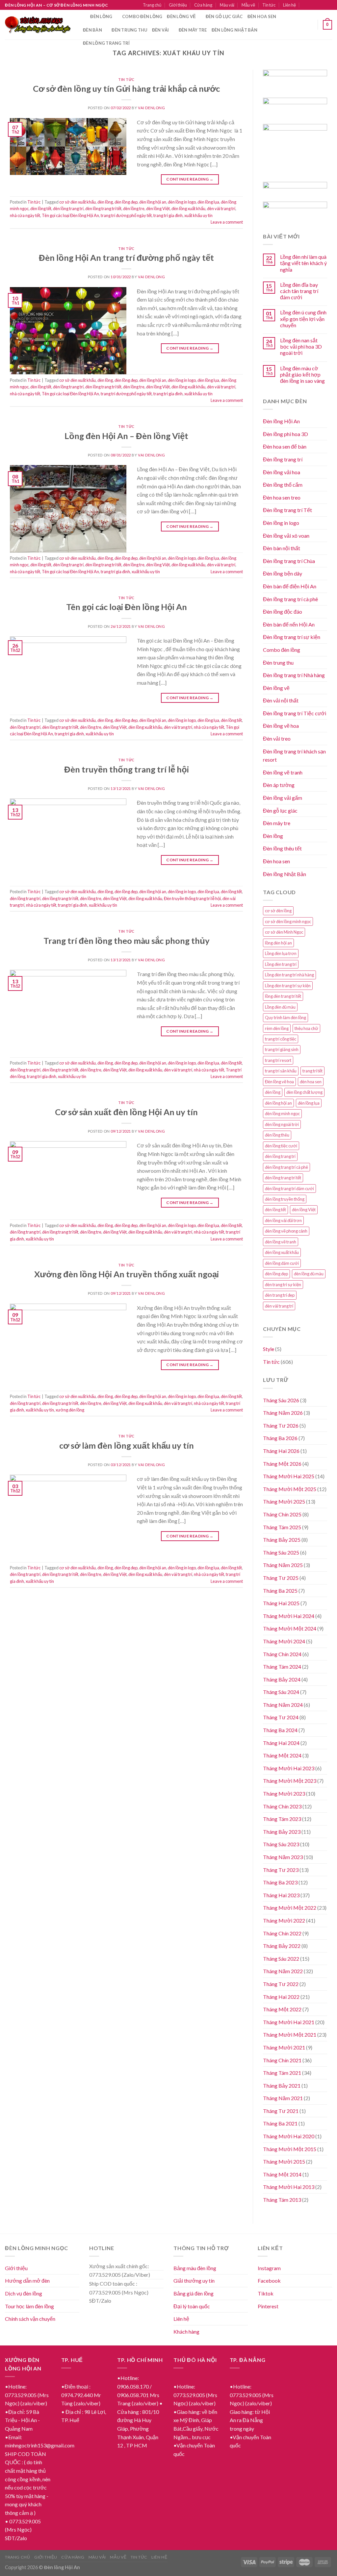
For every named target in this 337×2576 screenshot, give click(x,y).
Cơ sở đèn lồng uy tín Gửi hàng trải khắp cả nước (126, 88)
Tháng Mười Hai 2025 (289, 1476)
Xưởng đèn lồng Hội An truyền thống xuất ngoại (127, 1274)
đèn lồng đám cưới (282, 1263)
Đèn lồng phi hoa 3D (285, 434)
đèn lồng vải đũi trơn (283, 1220)
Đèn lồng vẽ (181, 16)
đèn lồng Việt (158, 209)
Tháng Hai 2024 (281, 1743)
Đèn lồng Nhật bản (234, 30)
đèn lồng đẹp (126, 202)
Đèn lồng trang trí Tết (287, 510)
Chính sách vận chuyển (30, 2319)
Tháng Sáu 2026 (281, 1400)
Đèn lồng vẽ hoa (281, 726)
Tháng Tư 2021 (281, 2111)
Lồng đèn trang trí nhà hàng (289, 975)
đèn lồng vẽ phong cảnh (286, 1231)
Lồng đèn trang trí (281, 964)
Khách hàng (186, 2331)
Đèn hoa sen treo (282, 497)
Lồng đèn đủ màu (280, 1007)
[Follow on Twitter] (323, 5)
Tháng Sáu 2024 (281, 1692)
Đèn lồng (101, 16)
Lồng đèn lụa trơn (281, 953)
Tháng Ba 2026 (280, 1438)
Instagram (269, 2268)
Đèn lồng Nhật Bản (285, 874)
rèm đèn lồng (277, 1028)
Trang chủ (152, 5)
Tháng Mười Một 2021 (290, 2035)
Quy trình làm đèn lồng (285, 1018)
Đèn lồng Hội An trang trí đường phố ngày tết (126, 258)
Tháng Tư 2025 (281, 1578)
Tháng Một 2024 (282, 1755)
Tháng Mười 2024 (284, 1641)
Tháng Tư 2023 (281, 1870)
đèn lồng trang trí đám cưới (289, 1189)
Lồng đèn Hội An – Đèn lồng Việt (126, 436)
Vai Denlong (151, 108)
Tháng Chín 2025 (282, 1514)
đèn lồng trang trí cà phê (286, 1167)
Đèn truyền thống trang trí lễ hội (127, 769)
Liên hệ (289, 5)
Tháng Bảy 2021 (282, 2085)
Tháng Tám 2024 (282, 1667)
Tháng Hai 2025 (281, 1603)
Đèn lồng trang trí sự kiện (292, 637)
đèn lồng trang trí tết (103, 209)
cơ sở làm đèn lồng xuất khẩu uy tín (127, 1445)
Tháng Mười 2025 (284, 1501)
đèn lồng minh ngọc (282, 1114)
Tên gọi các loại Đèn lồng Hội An (70, 215)
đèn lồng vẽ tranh (281, 1242)
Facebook (269, 2281)
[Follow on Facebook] (310, 5)
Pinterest (268, 2306)
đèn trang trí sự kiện (283, 1285)
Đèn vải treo (277, 738)
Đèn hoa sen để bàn (285, 446)
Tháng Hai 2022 (281, 1997)
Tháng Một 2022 (282, 2009)
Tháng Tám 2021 (282, 2073)
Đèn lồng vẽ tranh (283, 772)
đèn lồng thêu (277, 1135)
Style (269, 1349)
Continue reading (190, 179)
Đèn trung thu (129, 30)
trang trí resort (278, 1060)
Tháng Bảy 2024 (282, 1679)
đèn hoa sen (311, 1082)
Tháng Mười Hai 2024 (289, 1616)
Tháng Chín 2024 (282, 1654)
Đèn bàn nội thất (282, 548)
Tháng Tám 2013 (282, 2200)
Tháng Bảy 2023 (282, 1832)
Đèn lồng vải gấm (283, 798)
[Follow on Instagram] (316, 5)
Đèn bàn (92, 30)
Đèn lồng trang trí (106, 43)
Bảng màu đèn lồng (195, 2268)
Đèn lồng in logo (281, 523)
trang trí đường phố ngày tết (126, 215)
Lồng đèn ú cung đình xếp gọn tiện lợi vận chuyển (303, 319)
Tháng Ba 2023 (280, 1882)
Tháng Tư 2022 (281, 1984)
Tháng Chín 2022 (282, 1933)
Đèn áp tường (279, 785)
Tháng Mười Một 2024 (290, 1628)
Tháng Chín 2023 (282, 1806)
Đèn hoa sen (262, 16)
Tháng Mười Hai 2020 (289, 2136)
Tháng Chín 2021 (282, 2060)
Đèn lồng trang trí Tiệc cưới (295, 713)
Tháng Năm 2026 (283, 1413)
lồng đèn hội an (278, 943)
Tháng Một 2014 (282, 2174)
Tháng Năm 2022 (283, 1971)
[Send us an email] (329, 5)
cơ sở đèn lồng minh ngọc (288, 921)
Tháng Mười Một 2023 (290, 1781)
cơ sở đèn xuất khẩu (78, 202)
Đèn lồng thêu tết (282, 848)
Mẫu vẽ (248, 5)
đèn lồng (105, 202)
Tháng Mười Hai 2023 (289, 1768)
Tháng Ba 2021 (280, 2123)
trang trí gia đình (168, 215)
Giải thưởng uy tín (194, 2281)
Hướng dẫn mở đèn (27, 2281)
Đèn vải (161, 30)
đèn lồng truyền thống (285, 1199)
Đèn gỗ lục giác (224, 16)
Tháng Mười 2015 (284, 2161)
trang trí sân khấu (281, 1071)
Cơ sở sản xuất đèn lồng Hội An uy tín (126, 1112)
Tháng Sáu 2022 (281, 1959)
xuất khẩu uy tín (198, 215)
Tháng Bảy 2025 (282, 1540)
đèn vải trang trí (221, 209)
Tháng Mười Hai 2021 (289, 2022)
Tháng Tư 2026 (281, 1425)
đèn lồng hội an (153, 202)
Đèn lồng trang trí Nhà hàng (294, 675)
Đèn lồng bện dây (283, 573)
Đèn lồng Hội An (281, 421)
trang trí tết (312, 1071)
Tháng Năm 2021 (283, 2098)
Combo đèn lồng (142, 16)
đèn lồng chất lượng (304, 1092)
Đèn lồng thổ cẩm (283, 485)
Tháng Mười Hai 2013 (289, 2187)
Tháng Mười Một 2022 (290, 1908)
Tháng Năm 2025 (283, 1565)
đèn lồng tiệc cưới (281, 1146)
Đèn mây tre (193, 30)
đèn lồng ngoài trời (282, 1124)
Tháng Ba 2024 (280, 1730)
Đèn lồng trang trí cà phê (290, 599)
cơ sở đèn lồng (278, 911)
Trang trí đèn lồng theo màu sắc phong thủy (127, 941)
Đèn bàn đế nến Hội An (289, 624)
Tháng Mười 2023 (284, 1793)
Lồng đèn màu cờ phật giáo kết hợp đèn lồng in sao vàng (302, 374)
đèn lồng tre (134, 209)
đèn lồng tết (41, 209)
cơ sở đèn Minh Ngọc (284, 932)
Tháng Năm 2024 (283, 1705)
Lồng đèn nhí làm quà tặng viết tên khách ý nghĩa (303, 263)
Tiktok (266, 2293)
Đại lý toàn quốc (192, 2306)
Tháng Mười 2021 (284, 2047)
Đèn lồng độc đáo (283, 612)
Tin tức (269, 5)
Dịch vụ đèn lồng (24, 2293)
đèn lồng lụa (208, 202)
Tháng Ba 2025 (280, 1591)
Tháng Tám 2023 (282, 1819)
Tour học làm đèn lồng (29, 2306)
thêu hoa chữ (306, 1028)
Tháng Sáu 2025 (281, 1552)
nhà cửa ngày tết (25, 215)
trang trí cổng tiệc (281, 1039)
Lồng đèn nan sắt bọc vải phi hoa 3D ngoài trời (301, 346)
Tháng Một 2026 (282, 1464)
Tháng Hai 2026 (281, 1451)
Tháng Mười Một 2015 (290, 2149)
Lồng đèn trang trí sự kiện (288, 986)
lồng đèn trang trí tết (283, 996)
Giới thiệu (178, 5)
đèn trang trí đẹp (280, 1295)
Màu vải (227, 5)
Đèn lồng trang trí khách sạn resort (294, 756)
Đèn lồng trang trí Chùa (289, 561)
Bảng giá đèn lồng (194, 2293)
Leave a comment (227, 222)
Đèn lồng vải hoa (282, 472)
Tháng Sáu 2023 (281, 1844)
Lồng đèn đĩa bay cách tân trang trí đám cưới (299, 291)
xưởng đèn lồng (70, 1410)
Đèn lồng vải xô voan (286, 536)
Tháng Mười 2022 (284, 1920)
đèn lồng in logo (182, 202)
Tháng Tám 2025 (282, 1527)
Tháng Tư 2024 (281, 1717)
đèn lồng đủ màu (309, 1274)
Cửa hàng (203, 5)
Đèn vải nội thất (281, 700)
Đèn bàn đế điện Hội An (290, 586)
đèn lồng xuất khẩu (188, 209)
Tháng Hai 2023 (281, 1895)
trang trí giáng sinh (282, 1049)
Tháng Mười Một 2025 (290, 1489)
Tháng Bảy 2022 (282, 1946)
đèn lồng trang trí (68, 209)
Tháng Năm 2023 (283, 1857)
